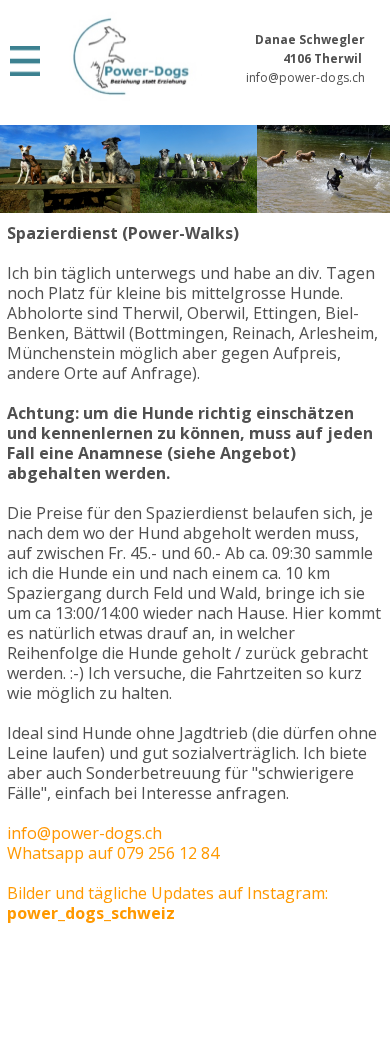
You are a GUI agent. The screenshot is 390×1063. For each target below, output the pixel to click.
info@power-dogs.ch (305, 77)
